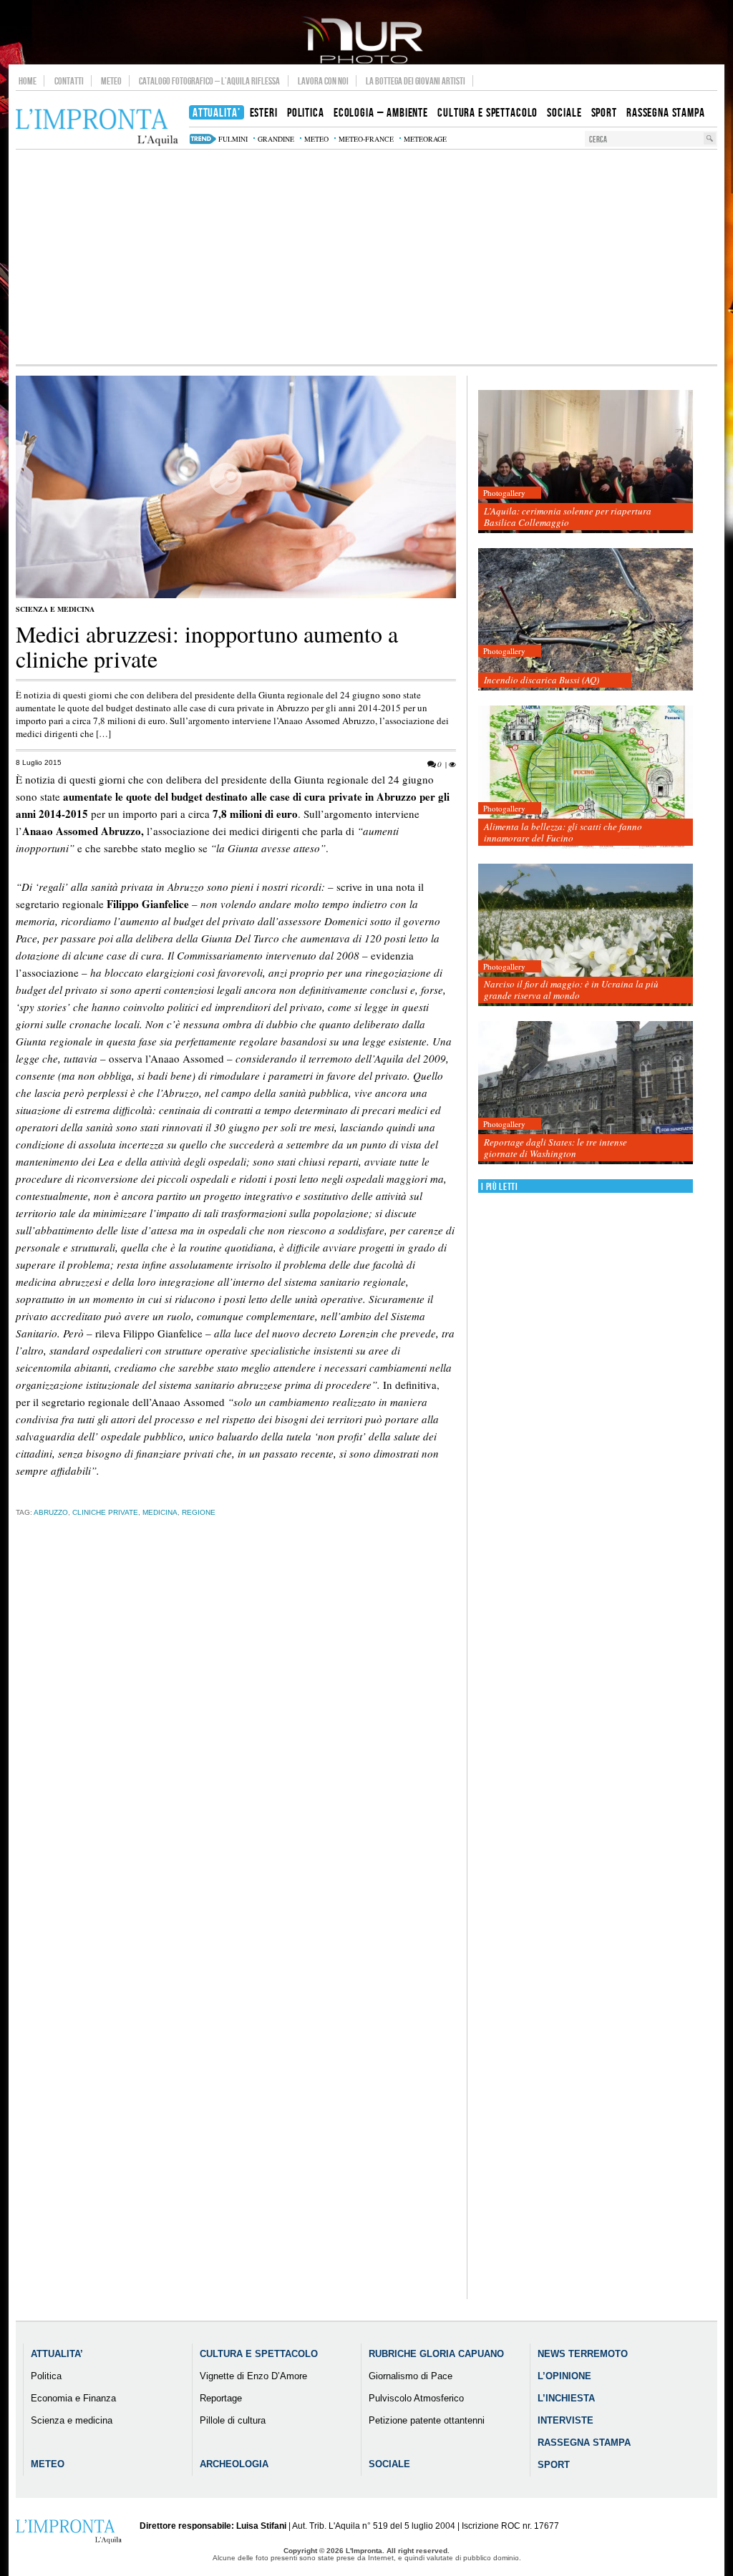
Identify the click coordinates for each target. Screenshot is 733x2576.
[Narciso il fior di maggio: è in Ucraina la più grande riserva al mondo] (586, 936)
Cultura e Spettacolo (259, 2354)
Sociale (389, 2464)
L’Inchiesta (566, 2398)
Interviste (565, 2420)
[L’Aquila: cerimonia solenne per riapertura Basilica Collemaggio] (586, 462)
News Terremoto (583, 2354)
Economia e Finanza (73, 2398)
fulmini (233, 139)
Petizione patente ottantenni (427, 2420)
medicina (160, 1512)
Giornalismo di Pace (411, 2376)
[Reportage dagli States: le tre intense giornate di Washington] (586, 1093)
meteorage (425, 139)
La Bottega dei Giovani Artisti (416, 81)
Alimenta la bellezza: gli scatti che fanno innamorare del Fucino (563, 832)
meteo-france (366, 139)
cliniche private (105, 1512)
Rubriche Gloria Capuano (436, 2354)
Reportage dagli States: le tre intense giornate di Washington (555, 1148)
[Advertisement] (366, 257)
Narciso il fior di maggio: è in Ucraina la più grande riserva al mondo (571, 990)
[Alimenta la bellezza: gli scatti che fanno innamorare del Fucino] (586, 777)
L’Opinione (564, 2376)
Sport (554, 2465)
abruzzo (51, 1512)
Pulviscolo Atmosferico (416, 2398)
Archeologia (234, 2464)
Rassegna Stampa (584, 2443)
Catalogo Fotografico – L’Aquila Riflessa (209, 81)
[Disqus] (236, 1752)
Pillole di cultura (233, 2420)
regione (199, 1512)
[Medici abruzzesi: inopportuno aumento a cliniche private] (236, 595)
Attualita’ (57, 2354)
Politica (46, 2376)
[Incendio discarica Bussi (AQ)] (586, 620)
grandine (276, 139)
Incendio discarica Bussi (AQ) (542, 680)
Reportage (221, 2398)
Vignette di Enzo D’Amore (253, 2376)
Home (28, 81)
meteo (316, 139)
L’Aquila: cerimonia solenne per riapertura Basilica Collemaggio (568, 517)
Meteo (111, 81)
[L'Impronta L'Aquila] (97, 128)
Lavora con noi (323, 81)
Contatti (69, 81)
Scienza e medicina (55, 609)
